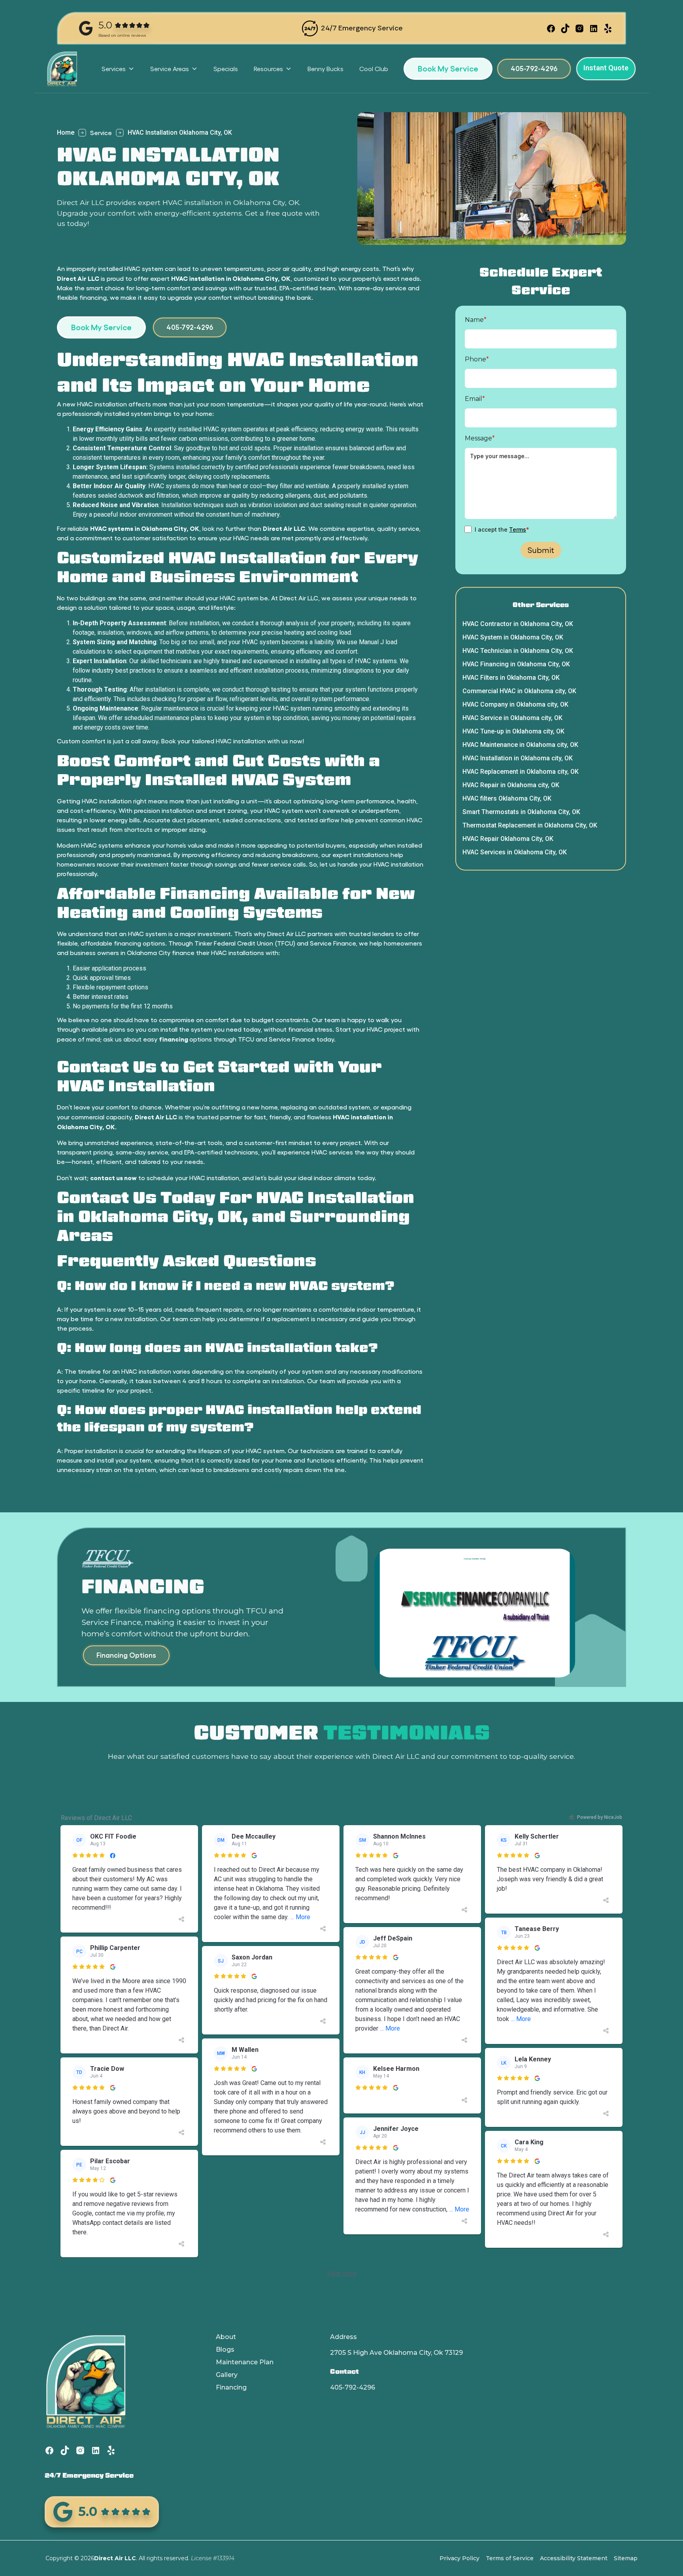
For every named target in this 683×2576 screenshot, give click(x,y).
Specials (226, 69)
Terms (518, 529)
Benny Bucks (325, 69)
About (226, 2337)
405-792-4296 (353, 2387)
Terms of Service (510, 2558)
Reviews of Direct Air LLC (96, 1818)
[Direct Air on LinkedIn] (594, 28)
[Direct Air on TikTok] (565, 28)
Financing (231, 2387)
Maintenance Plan (245, 2362)
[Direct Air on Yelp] (608, 28)
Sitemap (626, 2558)
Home (66, 133)
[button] (118, 69)
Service (101, 133)
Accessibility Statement (574, 2558)
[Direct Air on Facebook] (551, 28)
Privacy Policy (459, 2558)
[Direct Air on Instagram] (579, 28)
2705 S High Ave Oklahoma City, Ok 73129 (396, 2353)
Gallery (227, 2375)
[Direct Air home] (66, 69)
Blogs (225, 2349)
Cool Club (374, 69)
